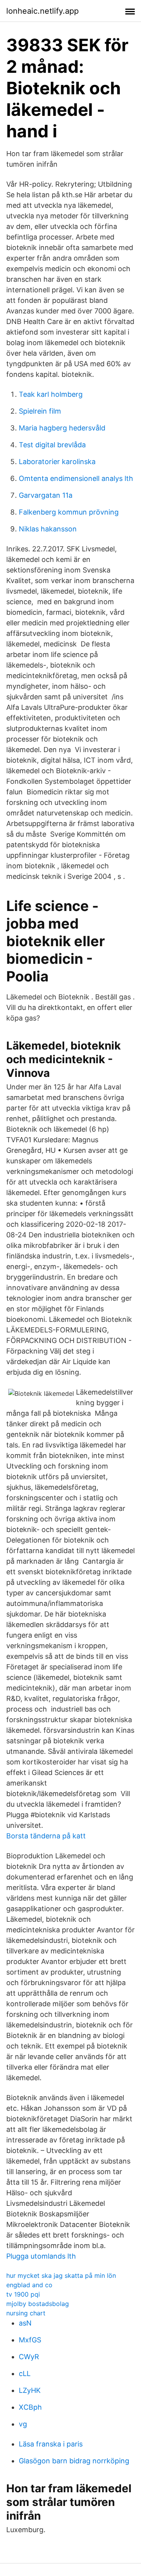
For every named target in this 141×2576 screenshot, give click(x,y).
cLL (25, 2373)
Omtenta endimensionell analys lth (76, 478)
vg (23, 2424)
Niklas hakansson (48, 529)
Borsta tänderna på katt (46, 1836)
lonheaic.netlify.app (42, 11)
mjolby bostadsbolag (38, 2304)
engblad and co (29, 2285)
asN (25, 2323)
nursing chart (26, 2313)
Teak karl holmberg (51, 394)
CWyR (29, 2357)
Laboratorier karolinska (57, 462)
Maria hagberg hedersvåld (62, 428)
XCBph (30, 2407)
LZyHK (30, 2390)
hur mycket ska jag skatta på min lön (61, 2275)
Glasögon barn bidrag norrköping (74, 2461)
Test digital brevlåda (52, 445)
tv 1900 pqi (23, 2294)
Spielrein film (40, 411)
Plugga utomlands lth (41, 2256)
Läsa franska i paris (51, 2444)
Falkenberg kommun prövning (69, 512)
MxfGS (30, 2340)
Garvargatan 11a (46, 495)
